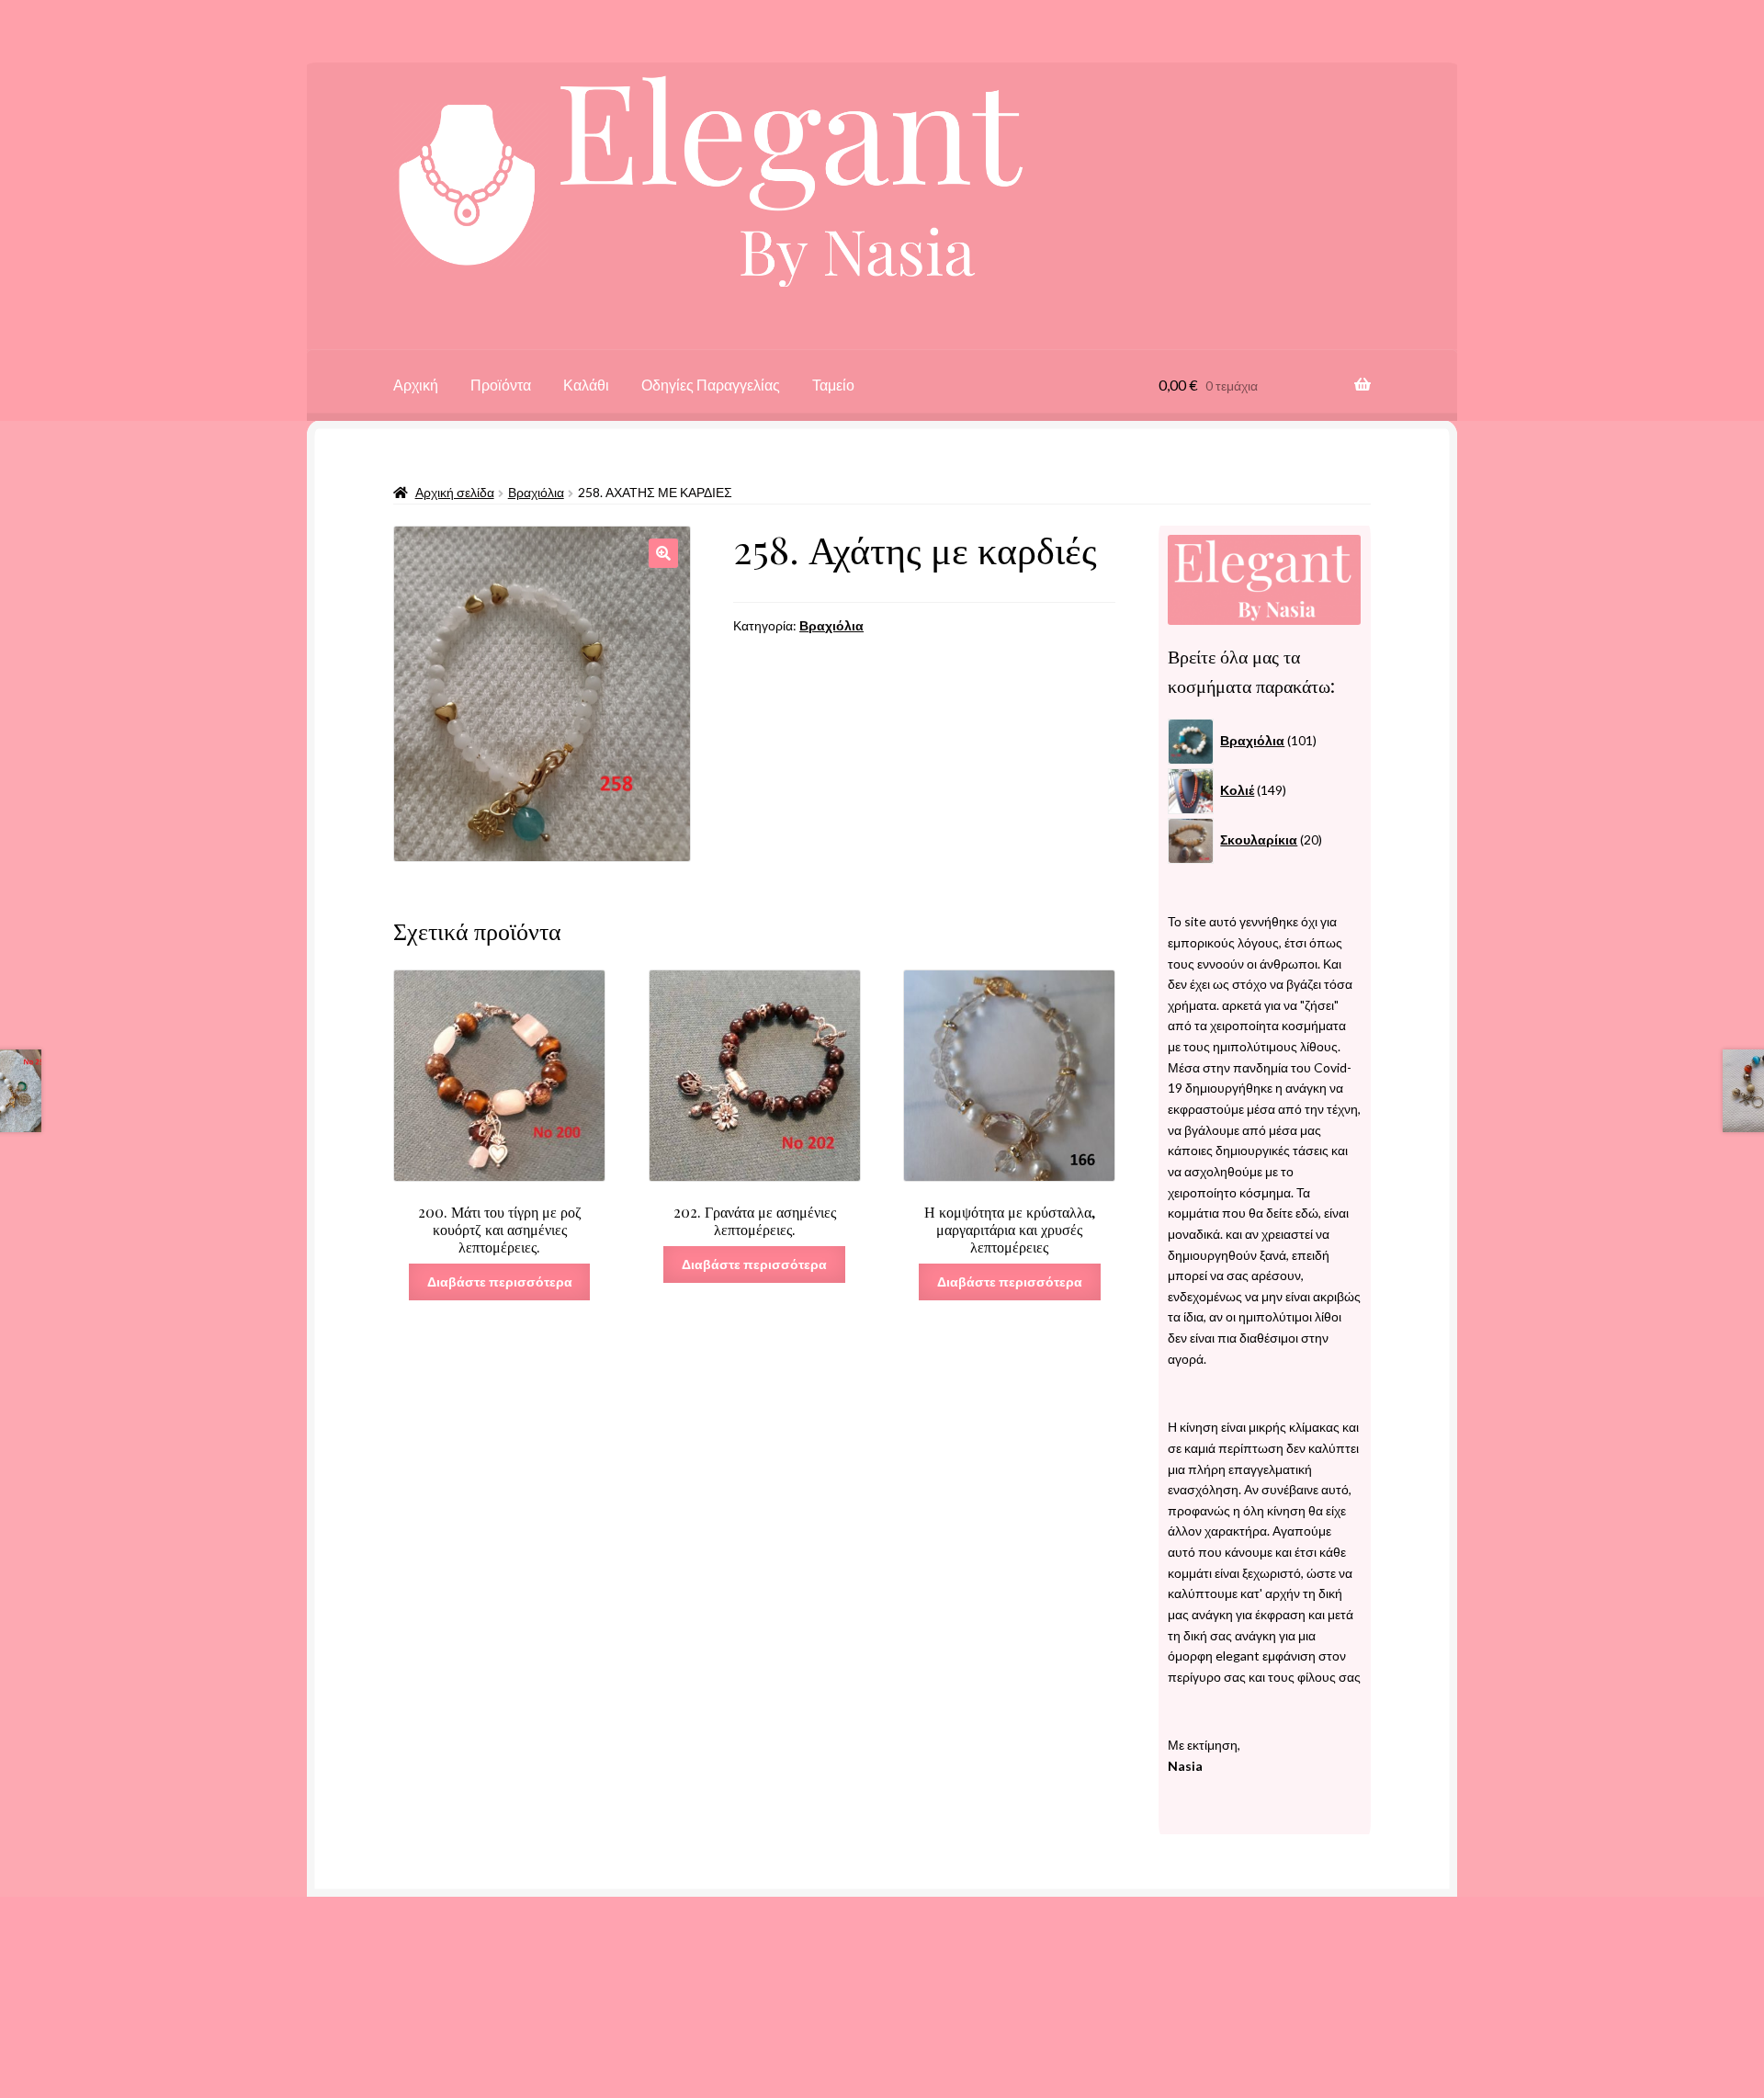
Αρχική (416, 385)
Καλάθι (586, 385)
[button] (663, 553)
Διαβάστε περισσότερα (500, 1281)
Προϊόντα (501, 385)
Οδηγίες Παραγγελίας (711, 385)
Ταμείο (833, 385)
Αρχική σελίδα (455, 492)
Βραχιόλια (536, 492)
